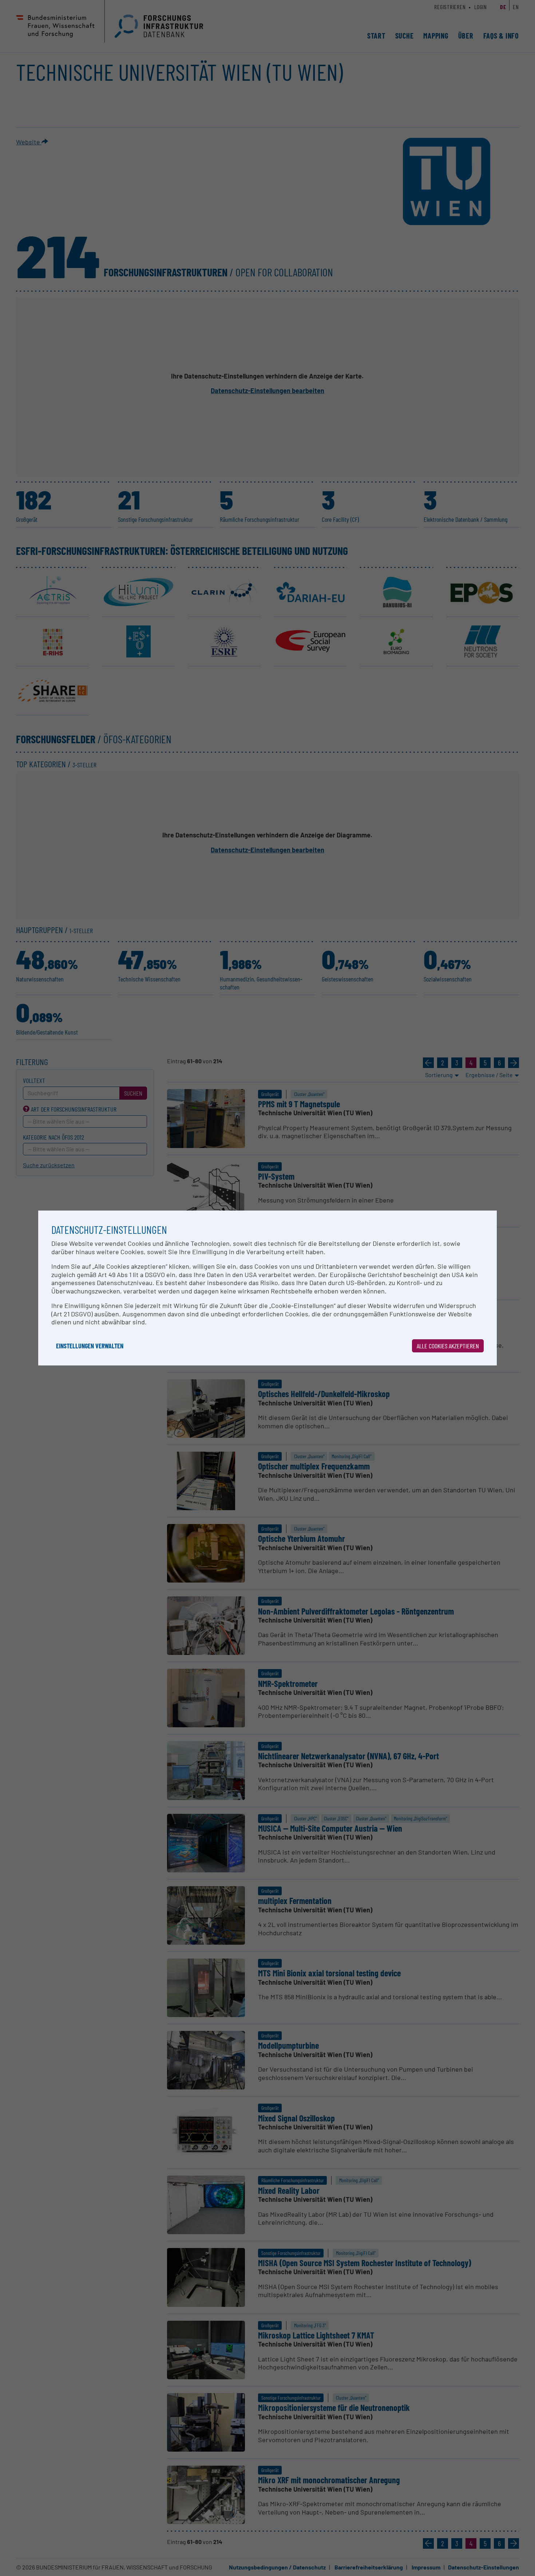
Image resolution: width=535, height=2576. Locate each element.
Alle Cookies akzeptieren (448, 1346)
